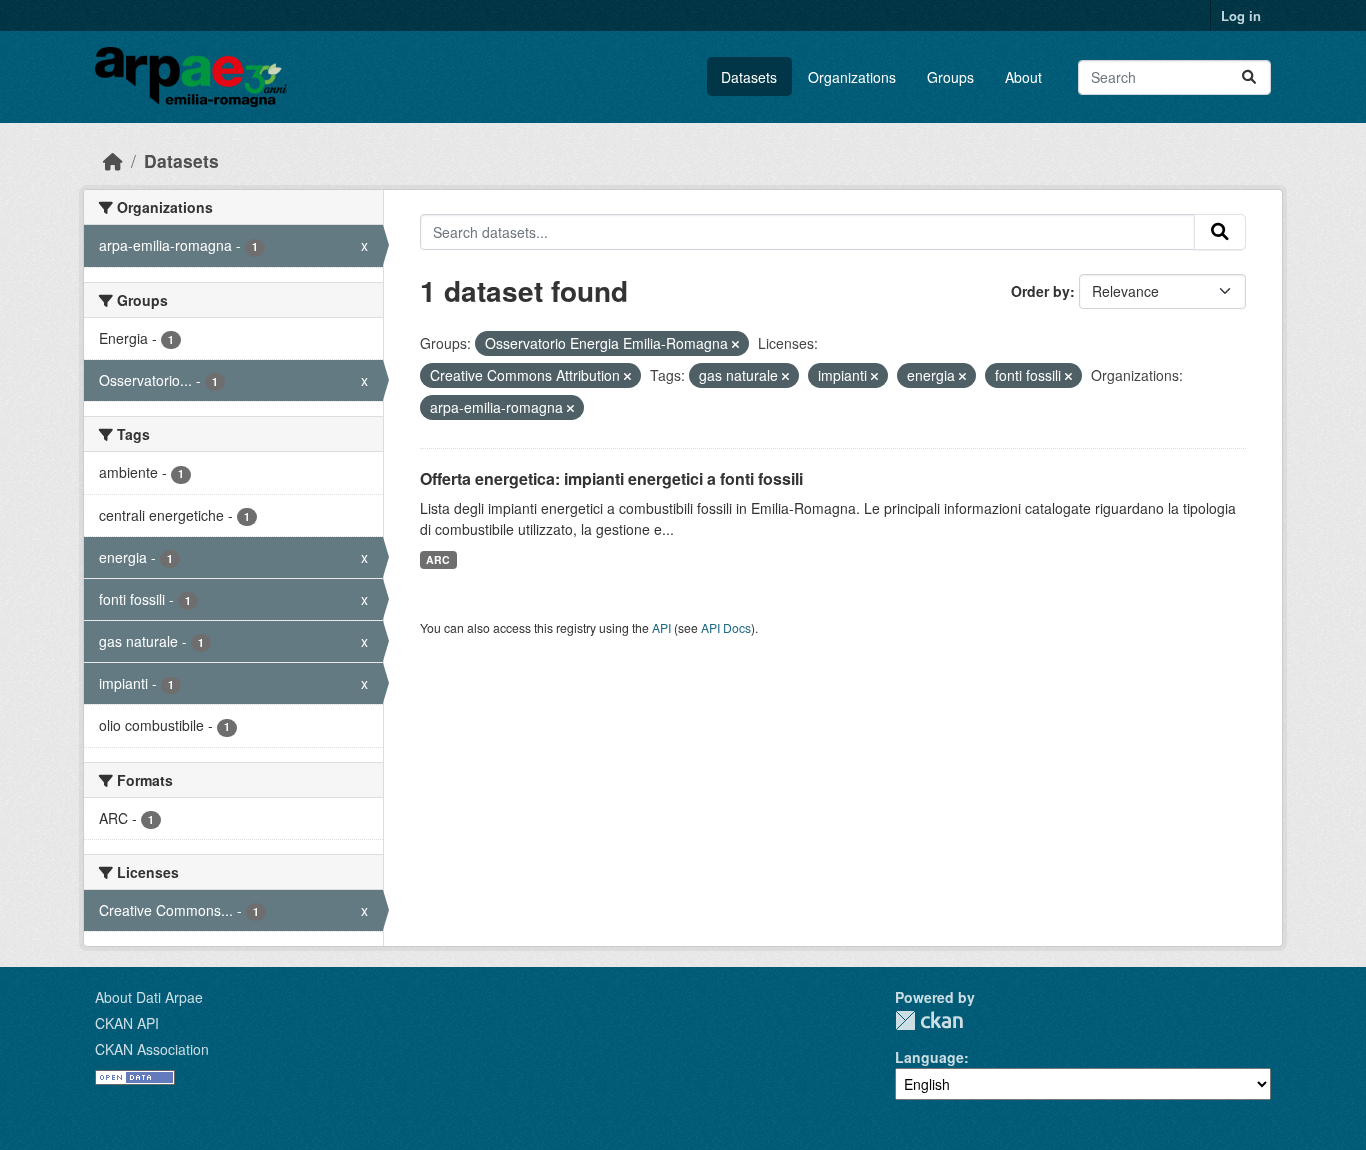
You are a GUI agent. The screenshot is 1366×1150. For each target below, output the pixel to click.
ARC (438, 559)
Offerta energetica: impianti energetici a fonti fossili (611, 478)
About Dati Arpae (149, 997)
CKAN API (127, 1023)
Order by (1040, 291)
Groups (950, 77)
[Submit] (1249, 77)
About (1023, 77)
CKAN (929, 1020)
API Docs (726, 627)
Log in (1241, 15)
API (661, 627)
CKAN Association (152, 1049)
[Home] (113, 160)
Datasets (749, 77)
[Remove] (735, 344)
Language (929, 1057)
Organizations (852, 77)
